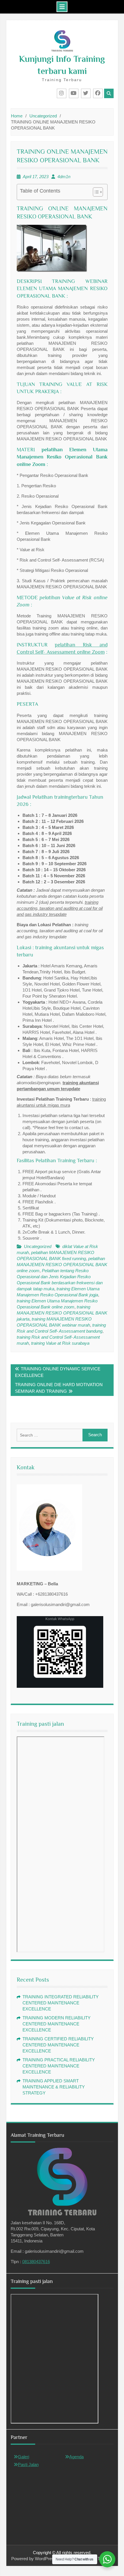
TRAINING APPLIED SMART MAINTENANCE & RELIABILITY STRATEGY (54, 2087)
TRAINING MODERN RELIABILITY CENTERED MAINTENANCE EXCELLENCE (57, 2024)
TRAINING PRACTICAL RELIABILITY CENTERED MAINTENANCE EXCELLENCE (59, 2066)
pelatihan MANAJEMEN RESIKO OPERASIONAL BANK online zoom (62, 1265)
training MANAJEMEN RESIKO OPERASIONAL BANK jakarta (62, 1313)
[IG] (62, 93)
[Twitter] (86, 93)
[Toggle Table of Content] (95, 192)
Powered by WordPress (34, 2559)
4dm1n (64, 177)
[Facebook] (98, 93)
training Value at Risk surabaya (60, 1343)
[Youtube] (74, 93)
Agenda (76, 2457)
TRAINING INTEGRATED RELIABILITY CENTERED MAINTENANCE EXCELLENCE (61, 2003)
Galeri (24, 2457)
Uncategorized (38, 1246)
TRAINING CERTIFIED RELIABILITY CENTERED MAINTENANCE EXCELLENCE (58, 2045)
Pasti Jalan (28, 2464)
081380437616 (36, 2262)
